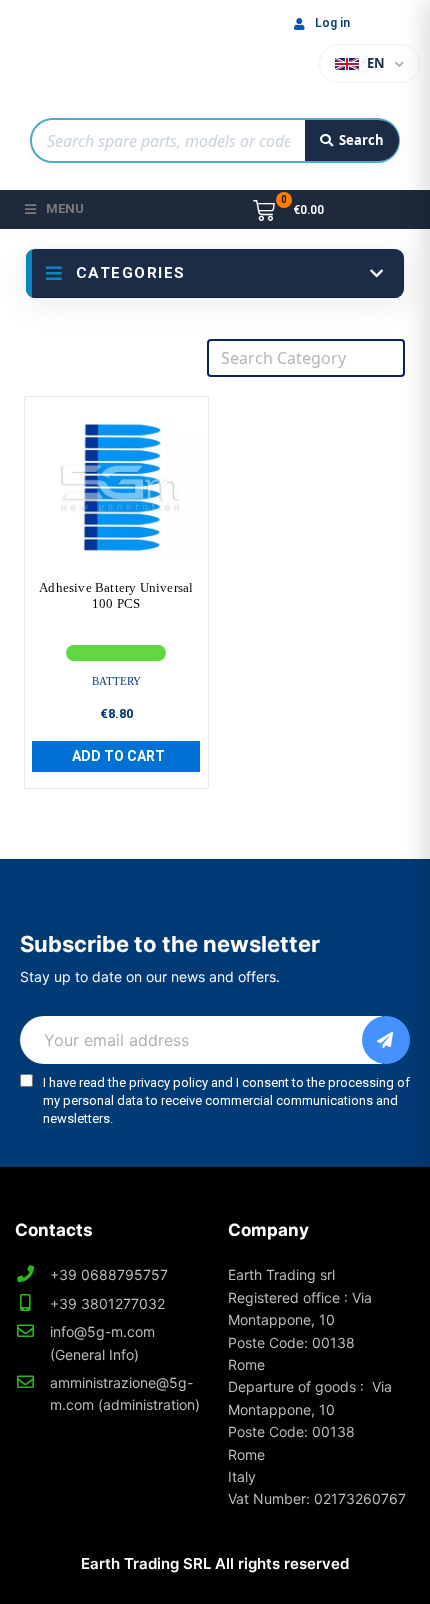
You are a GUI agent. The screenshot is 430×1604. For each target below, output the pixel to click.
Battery (116, 681)
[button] (116, 756)
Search (361, 140)
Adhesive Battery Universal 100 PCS (116, 595)
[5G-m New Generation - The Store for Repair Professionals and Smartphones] (120, 54)
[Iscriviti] (386, 1040)
